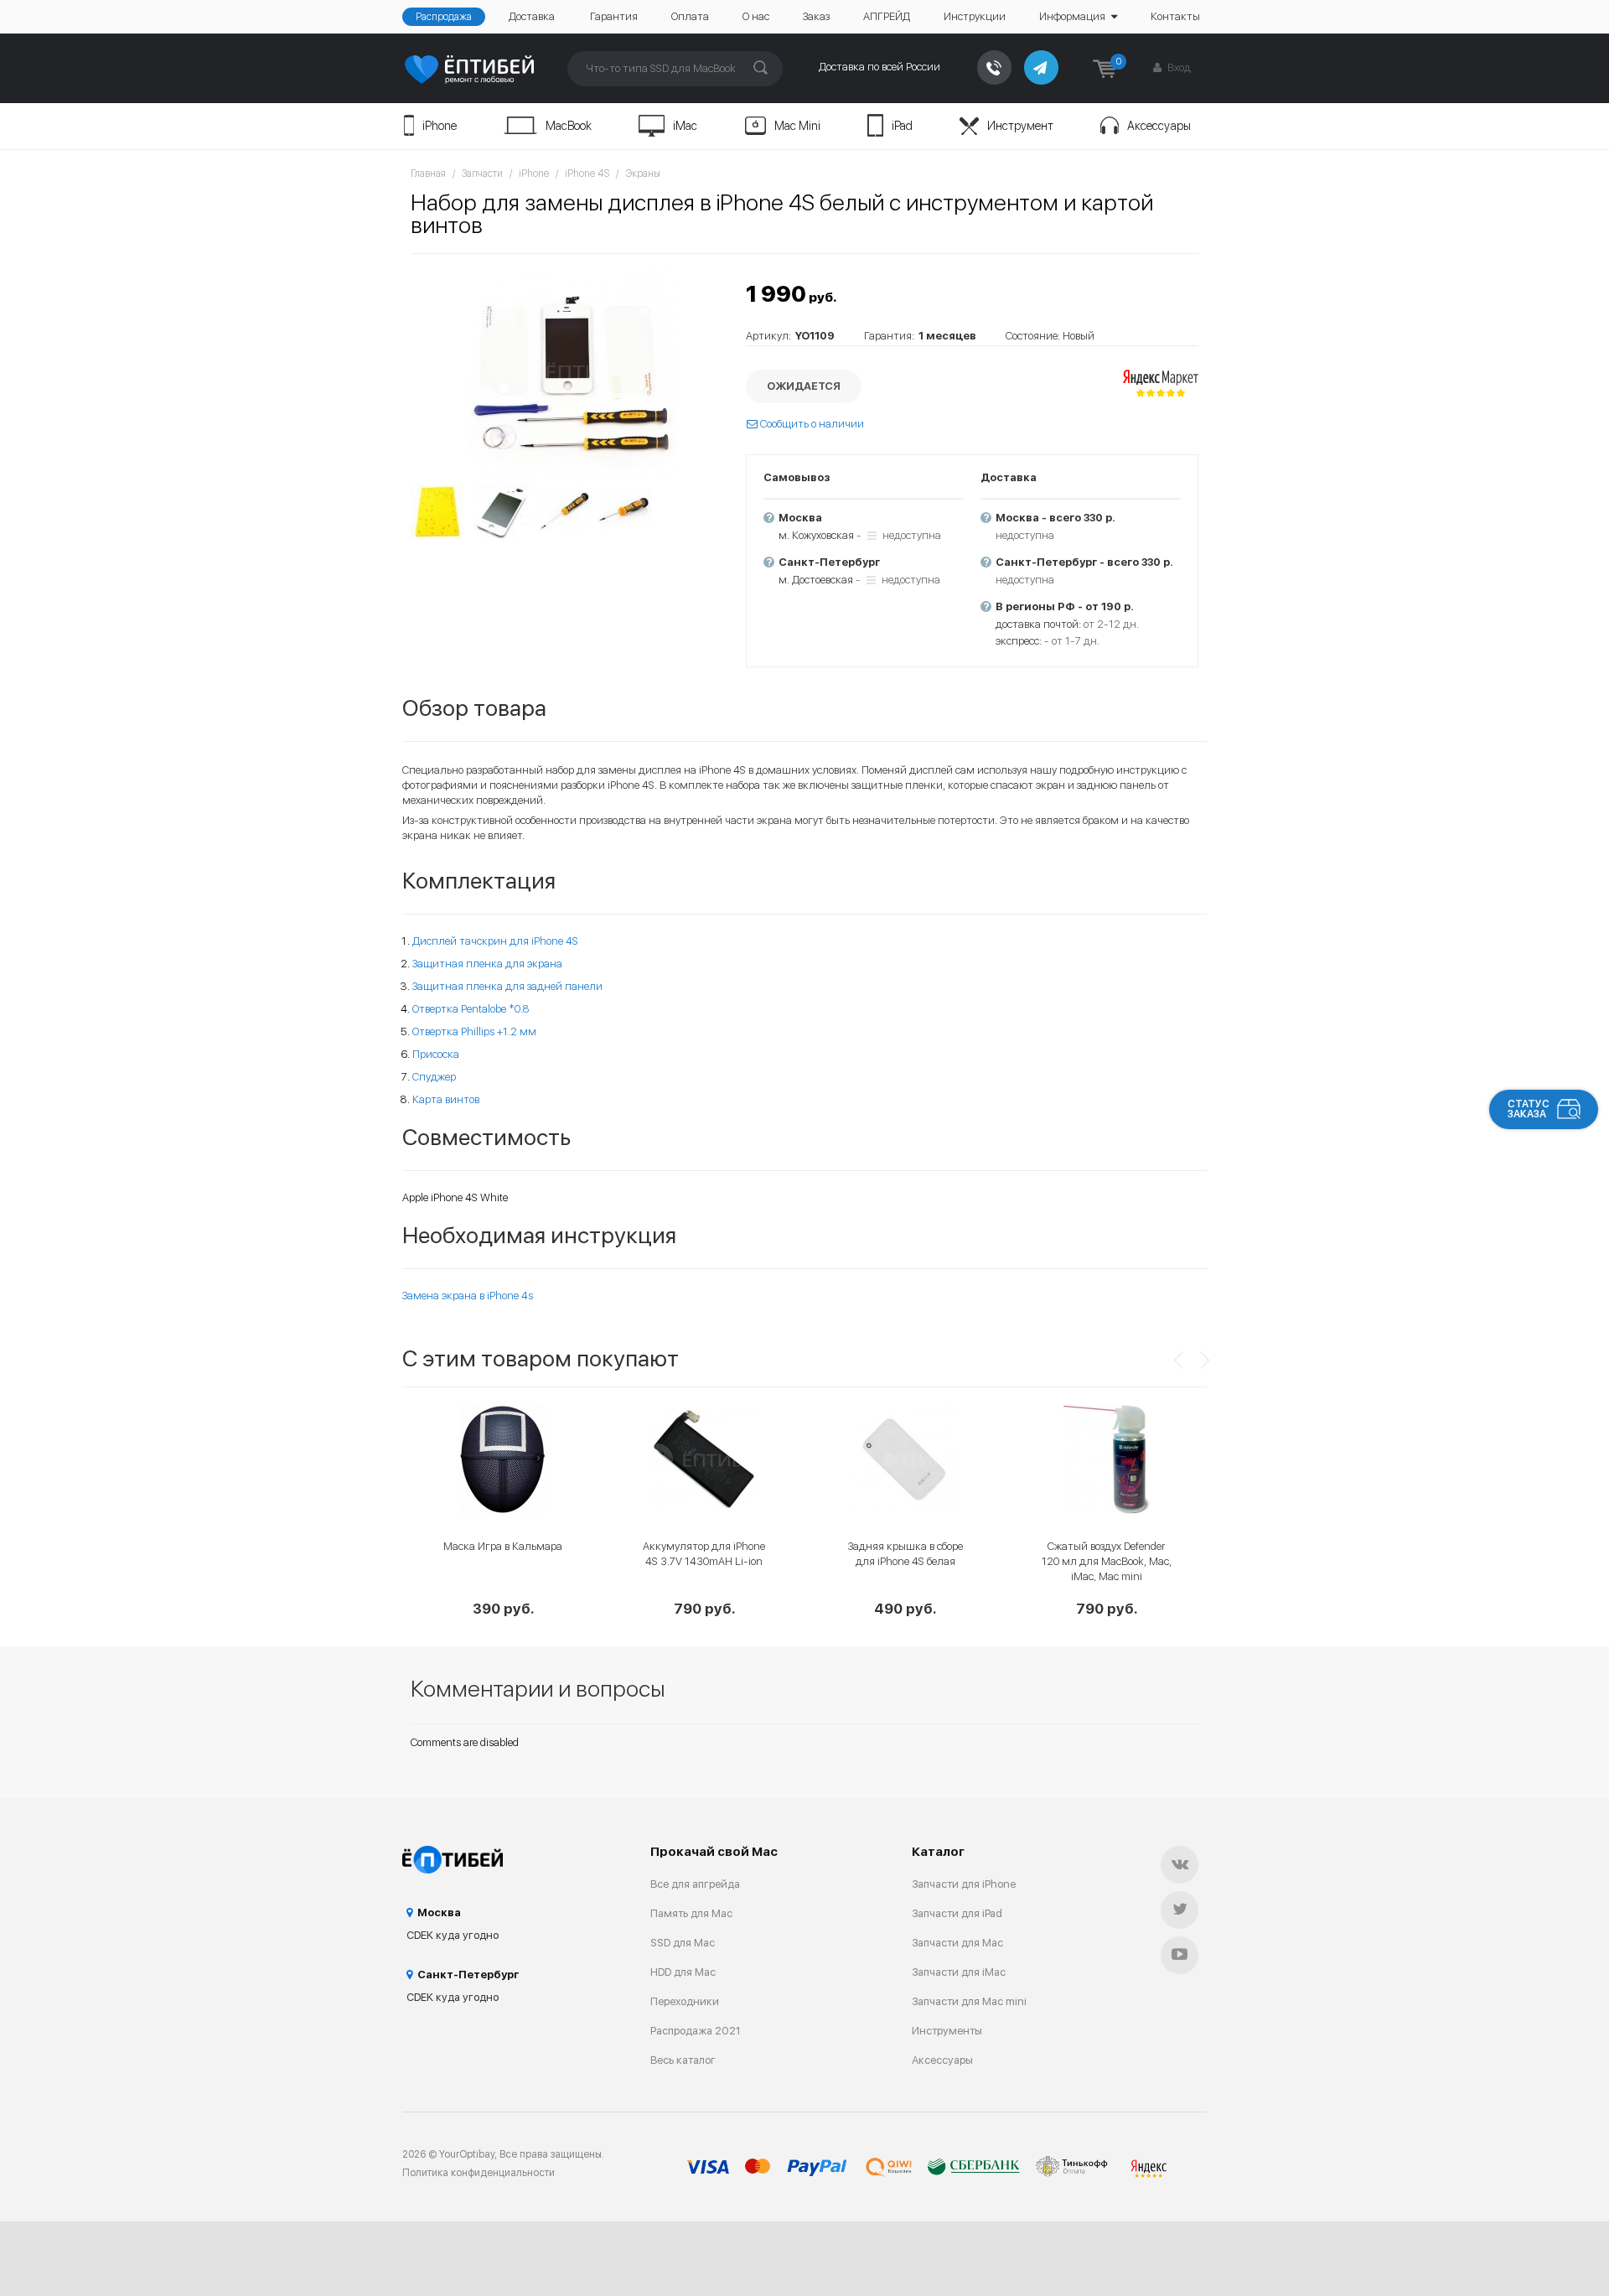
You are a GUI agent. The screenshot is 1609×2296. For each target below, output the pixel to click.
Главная (428, 174)
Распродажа (444, 17)
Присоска (436, 1054)
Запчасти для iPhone (964, 1884)
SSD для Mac (683, 1943)
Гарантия (614, 16)
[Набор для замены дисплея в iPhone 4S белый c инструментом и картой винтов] (570, 371)
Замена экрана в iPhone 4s (468, 1296)
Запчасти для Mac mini (969, 2001)
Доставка (532, 16)
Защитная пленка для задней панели (507, 986)
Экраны (643, 174)
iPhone (440, 126)
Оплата (690, 16)
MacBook (569, 126)
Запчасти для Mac (957, 1943)
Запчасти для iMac (959, 1972)
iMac (685, 126)
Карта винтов (446, 1099)
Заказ (816, 16)
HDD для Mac (683, 1972)
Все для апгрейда (695, 1884)
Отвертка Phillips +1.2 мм (474, 1031)
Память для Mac (691, 1913)
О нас (756, 16)
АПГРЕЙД (887, 16)
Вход (1178, 67)
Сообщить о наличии (811, 424)
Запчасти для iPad (957, 1913)
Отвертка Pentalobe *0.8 (471, 1009)
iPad (902, 126)
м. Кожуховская (816, 535)
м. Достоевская (816, 580)
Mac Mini (797, 126)
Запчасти (482, 174)
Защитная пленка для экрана (487, 964)
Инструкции (975, 16)
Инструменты (947, 2031)
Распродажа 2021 (696, 2031)
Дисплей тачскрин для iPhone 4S (495, 941)
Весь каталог (683, 2060)
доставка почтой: (1038, 624)
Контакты (1175, 16)
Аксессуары (1159, 126)
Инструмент (1020, 126)
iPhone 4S (587, 174)
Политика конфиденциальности (479, 2173)
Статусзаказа (1529, 1109)
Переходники (685, 2001)
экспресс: (1019, 641)
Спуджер (434, 1077)
